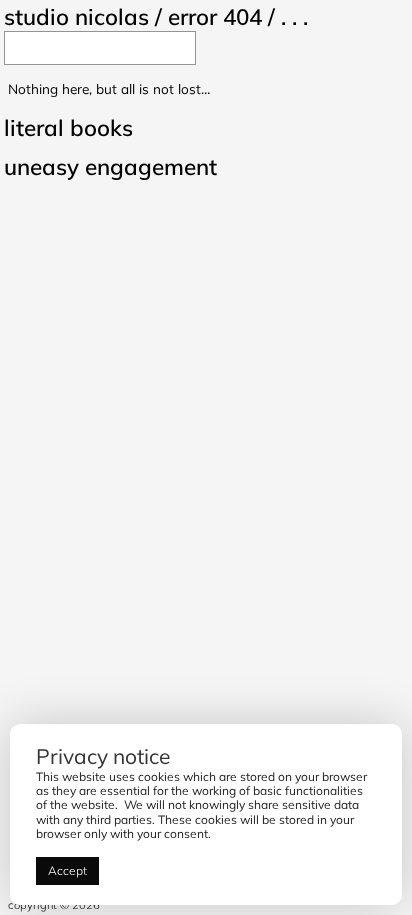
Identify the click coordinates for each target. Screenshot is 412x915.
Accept (67, 870)
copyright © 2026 (54, 905)
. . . (294, 16)
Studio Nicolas (76, 16)
